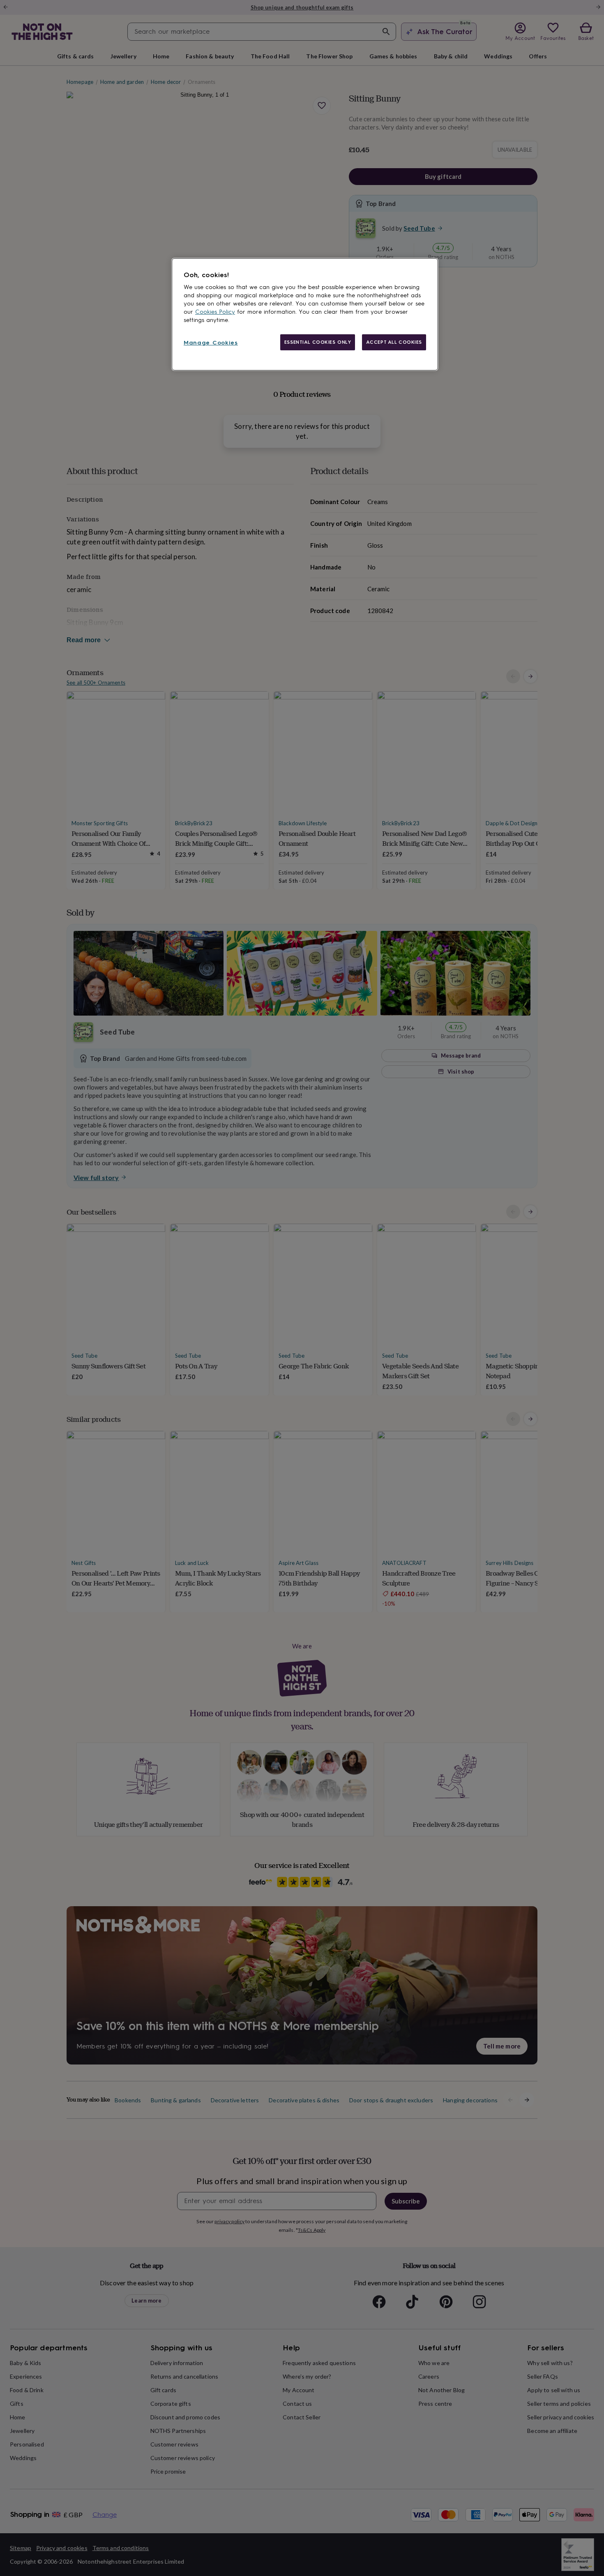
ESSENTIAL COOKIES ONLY (318, 342)
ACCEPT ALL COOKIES (394, 342)
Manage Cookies (211, 343)
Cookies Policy (215, 312)
